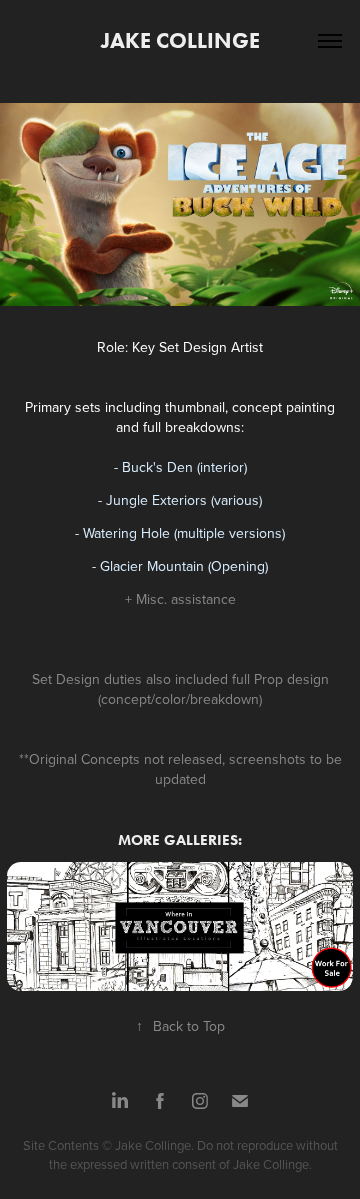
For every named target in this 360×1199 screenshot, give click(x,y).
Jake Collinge (180, 40)
